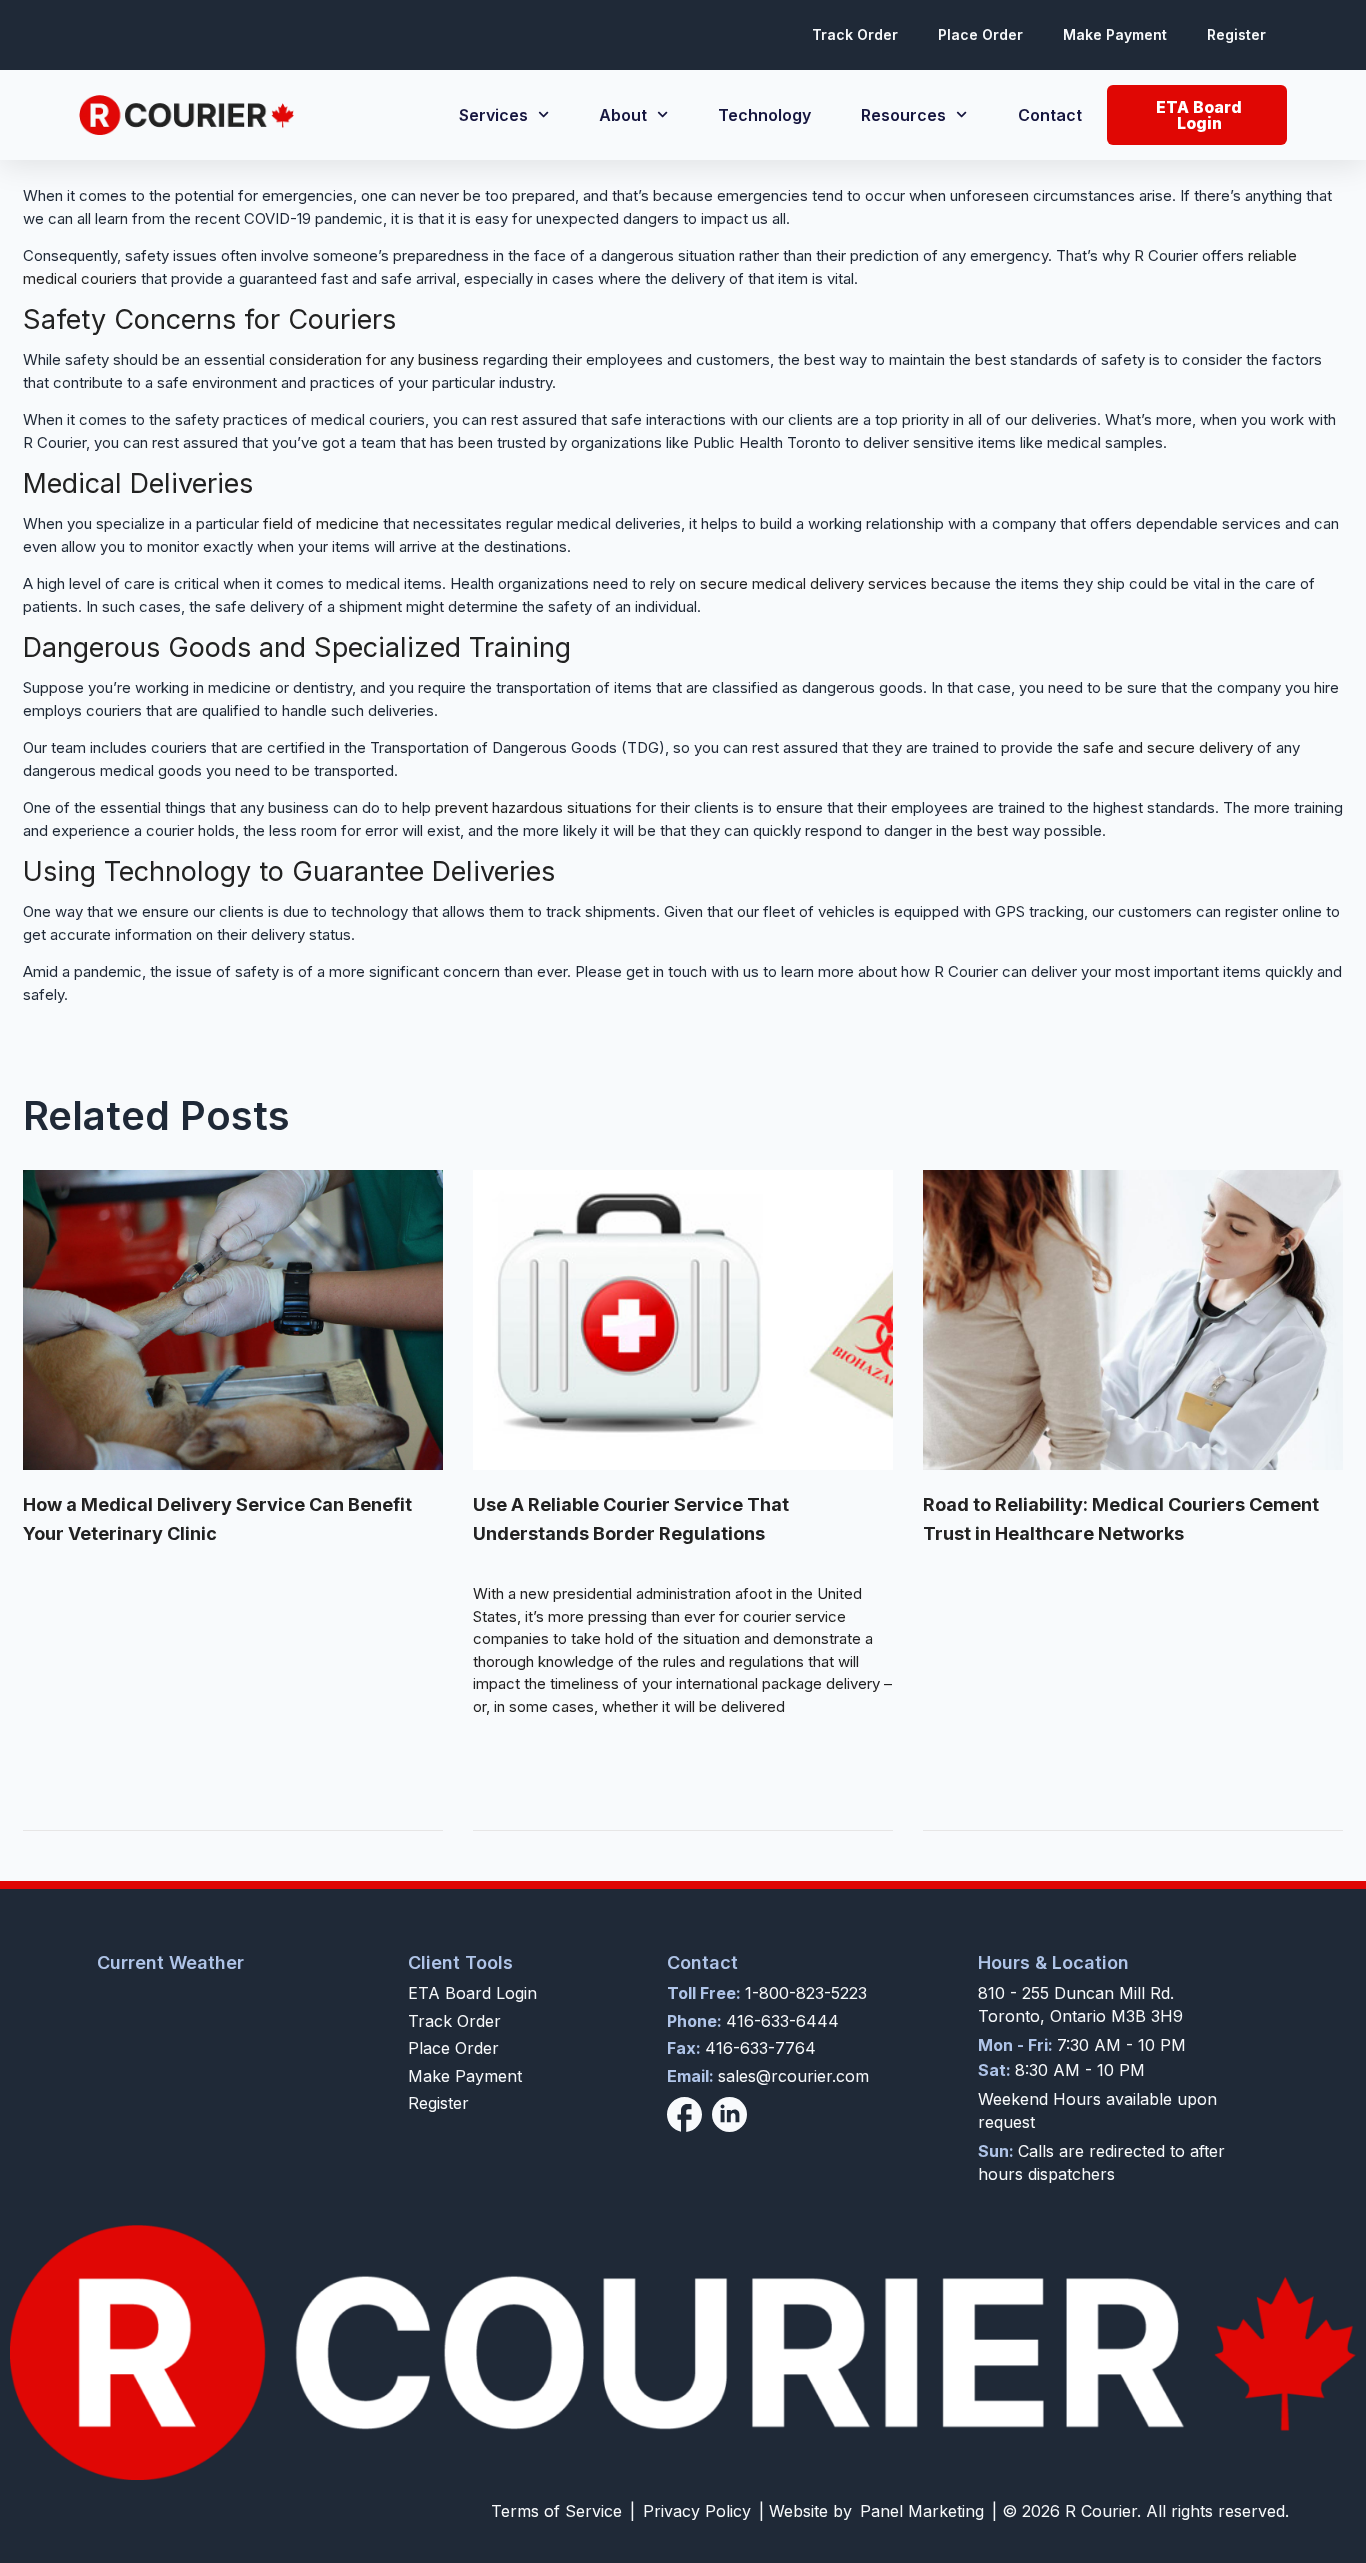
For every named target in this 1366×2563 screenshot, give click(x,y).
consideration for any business (374, 359)
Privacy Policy (697, 2511)
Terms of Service (556, 2511)
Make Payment (1115, 34)
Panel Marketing (922, 2511)
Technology (764, 115)
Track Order (855, 34)
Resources (903, 115)
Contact (1050, 115)
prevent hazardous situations (533, 807)
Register (1236, 34)
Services (493, 115)
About (623, 115)
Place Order (980, 34)
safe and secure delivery (1168, 747)
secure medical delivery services (813, 583)
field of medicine (321, 523)
